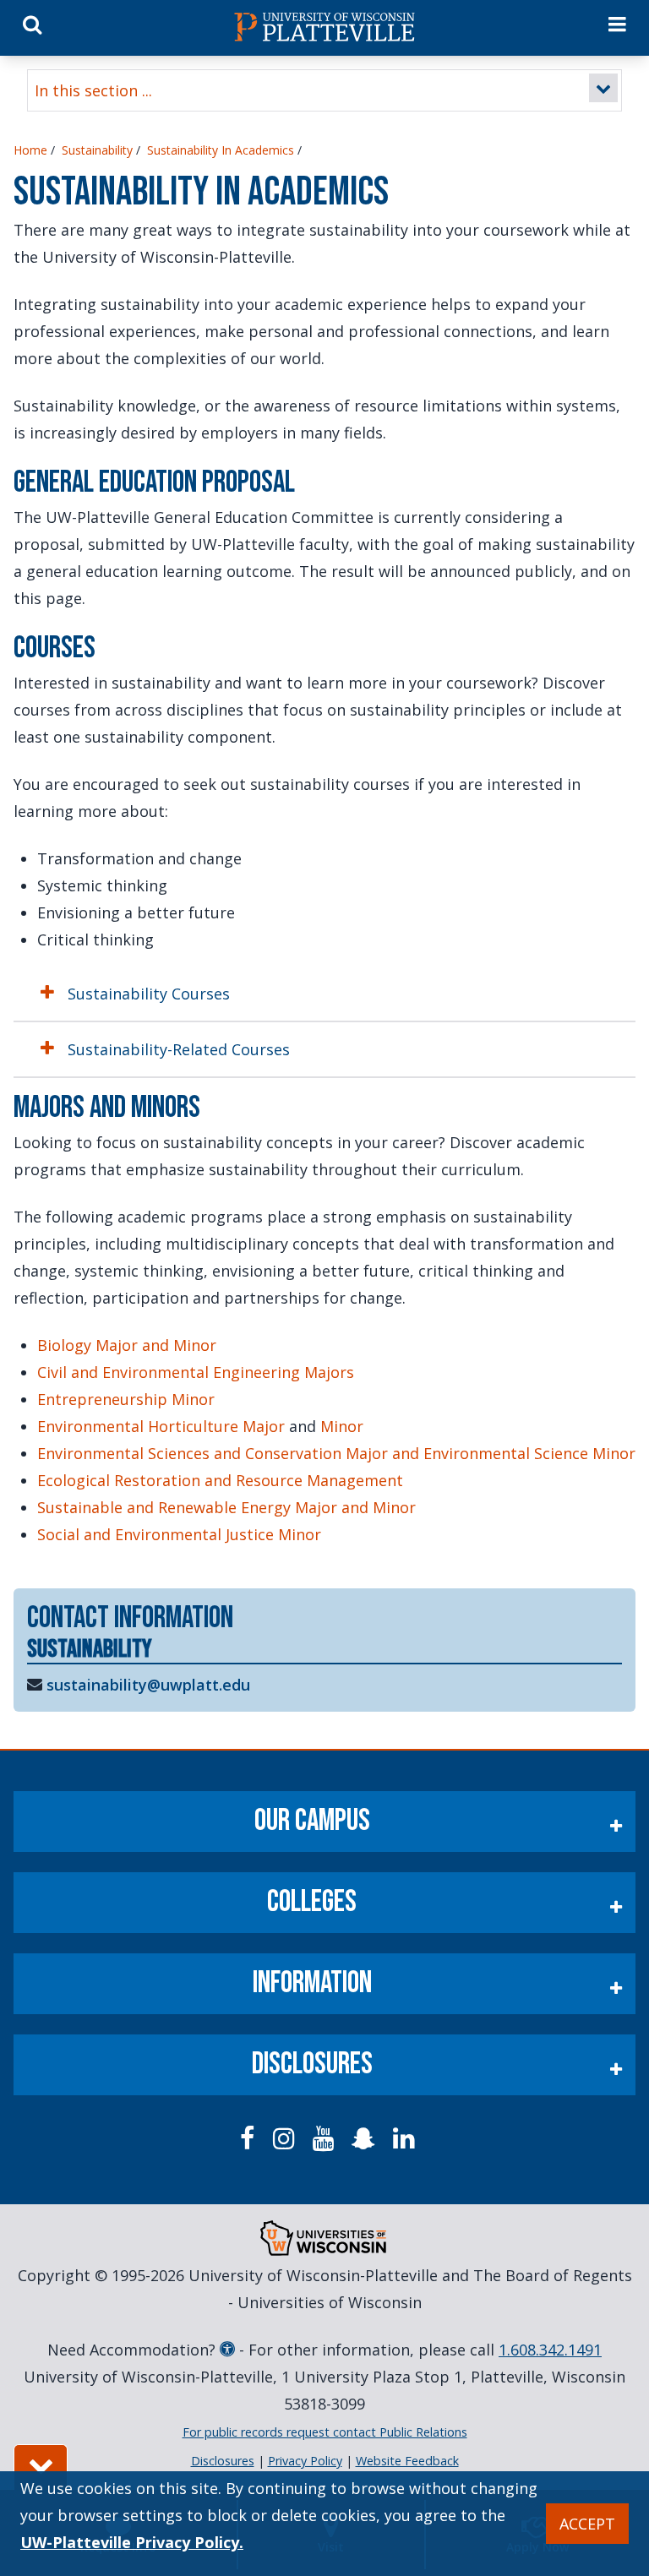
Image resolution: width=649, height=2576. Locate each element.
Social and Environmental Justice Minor (179, 1534)
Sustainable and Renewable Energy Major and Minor (226, 1507)
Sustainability (97, 150)
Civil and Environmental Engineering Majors (196, 1372)
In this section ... (93, 90)
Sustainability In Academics (221, 150)
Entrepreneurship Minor (126, 1399)
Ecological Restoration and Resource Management (220, 1480)
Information (312, 1983)
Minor (342, 1426)
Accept (587, 2524)
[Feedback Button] (41, 2467)
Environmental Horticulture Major (161, 1426)
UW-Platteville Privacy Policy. (132, 2542)
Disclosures (312, 2064)
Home (30, 150)
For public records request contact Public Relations (325, 2432)
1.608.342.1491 (550, 2350)
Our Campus (312, 1821)
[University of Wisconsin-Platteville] (324, 27)
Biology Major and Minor (127, 1345)
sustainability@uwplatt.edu (148, 1685)
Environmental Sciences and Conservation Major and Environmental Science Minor (336, 1453)
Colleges (312, 1902)
